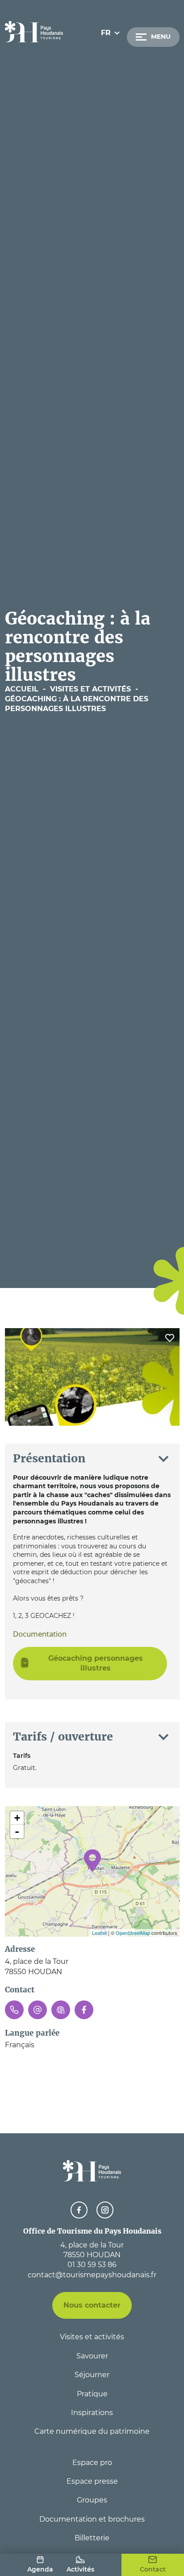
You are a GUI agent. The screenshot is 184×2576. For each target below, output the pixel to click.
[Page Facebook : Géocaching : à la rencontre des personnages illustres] (84, 2010)
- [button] (17, 1831)
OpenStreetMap (133, 1933)
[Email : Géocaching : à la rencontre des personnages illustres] (38, 2010)
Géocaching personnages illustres (96, 1663)
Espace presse (92, 2481)
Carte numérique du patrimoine (92, 2431)
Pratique (92, 2394)
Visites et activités (92, 2337)
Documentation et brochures (92, 2519)
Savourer (92, 2356)
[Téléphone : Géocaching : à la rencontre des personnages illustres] (14, 2010)
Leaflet (99, 1933)
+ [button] (17, 1818)
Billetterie (92, 2538)
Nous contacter (92, 2305)
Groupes (92, 2500)
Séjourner (92, 2375)
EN (106, 55)
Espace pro (92, 2463)
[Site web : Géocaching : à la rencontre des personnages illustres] (61, 2010)
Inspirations (92, 2413)
